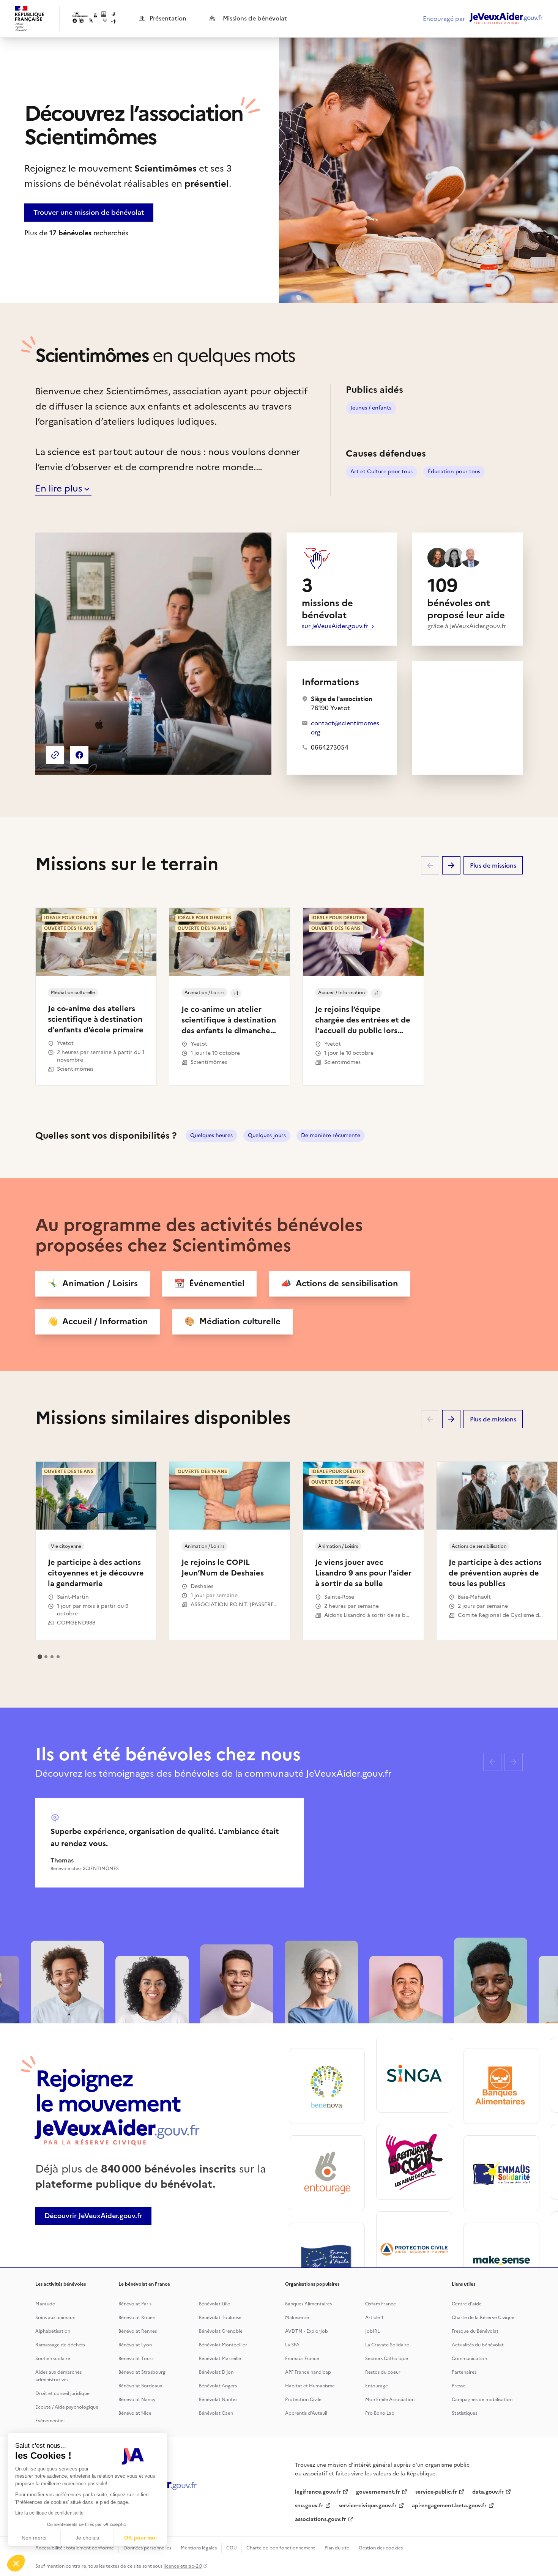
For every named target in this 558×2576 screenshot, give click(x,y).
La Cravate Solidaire (387, 2345)
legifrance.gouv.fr (318, 2492)
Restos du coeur (383, 2372)
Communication (469, 2359)
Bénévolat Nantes (218, 2400)
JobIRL (372, 2331)
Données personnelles (147, 2548)
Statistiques (464, 2413)
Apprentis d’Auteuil (306, 2413)
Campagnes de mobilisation (482, 2400)
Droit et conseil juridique (62, 2393)
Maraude (45, 2304)
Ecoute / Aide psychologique (67, 2407)
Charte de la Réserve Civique (483, 2318)
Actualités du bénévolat (478, 2345)
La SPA (292, 2345)
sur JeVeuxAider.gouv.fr (336, 626)
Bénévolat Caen (216, 2413)
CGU (232, 2548)
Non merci (34, 2538)
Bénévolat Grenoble (221, 2331)
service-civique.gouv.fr (368, 2506)
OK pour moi (140, 2538)
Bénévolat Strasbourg (142, 2372)
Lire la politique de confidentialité (49, 2513)
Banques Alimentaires (308, 2304)
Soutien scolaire (53, 2359)
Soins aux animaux (55, 2318)
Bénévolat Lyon (135, 2345)
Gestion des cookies (381, 2548)
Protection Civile (303, 2400)
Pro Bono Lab (380, 2413)
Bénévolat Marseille (220, 2359)
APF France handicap (308, 2372)
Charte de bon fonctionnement (281, 2548)
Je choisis (87, 2538)
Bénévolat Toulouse (220, 2318)
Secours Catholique (387, 2359)
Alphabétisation (53, 2331)
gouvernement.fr (378, 2492)
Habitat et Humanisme (310, 2386)
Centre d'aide (467, 2304)
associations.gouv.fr (321, 2519)
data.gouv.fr (488, 2492)
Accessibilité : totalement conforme (75, 2548)
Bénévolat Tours (136, 2359)
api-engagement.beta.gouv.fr (449, 2506)
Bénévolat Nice (135, 2413)
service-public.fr (436, 2492)
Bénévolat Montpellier (223, 2345)
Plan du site (337, 2548)
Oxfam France (381, 2304)
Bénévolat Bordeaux (140, 2386)
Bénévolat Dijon (216, 2372)
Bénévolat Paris (135, 2304)
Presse (459, 2386)
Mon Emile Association (390, 2400)
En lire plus (59, 488)
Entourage (377, 2386)
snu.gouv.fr (309, 2506)
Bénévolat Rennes (138, 2331)
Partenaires (464, 2372)
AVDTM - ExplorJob (307, 2331)
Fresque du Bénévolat (475, 2331)
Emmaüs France (302, 2359)
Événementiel (50, 2421)
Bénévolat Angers (218, 2386)
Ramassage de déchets (60, 2345)
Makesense (297, 2318)
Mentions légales (199, 2548)
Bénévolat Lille (214, 2304)
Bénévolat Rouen (137, 2318)
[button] (16, 2563)
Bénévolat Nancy (137, 2400)
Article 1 (374, 2318)
